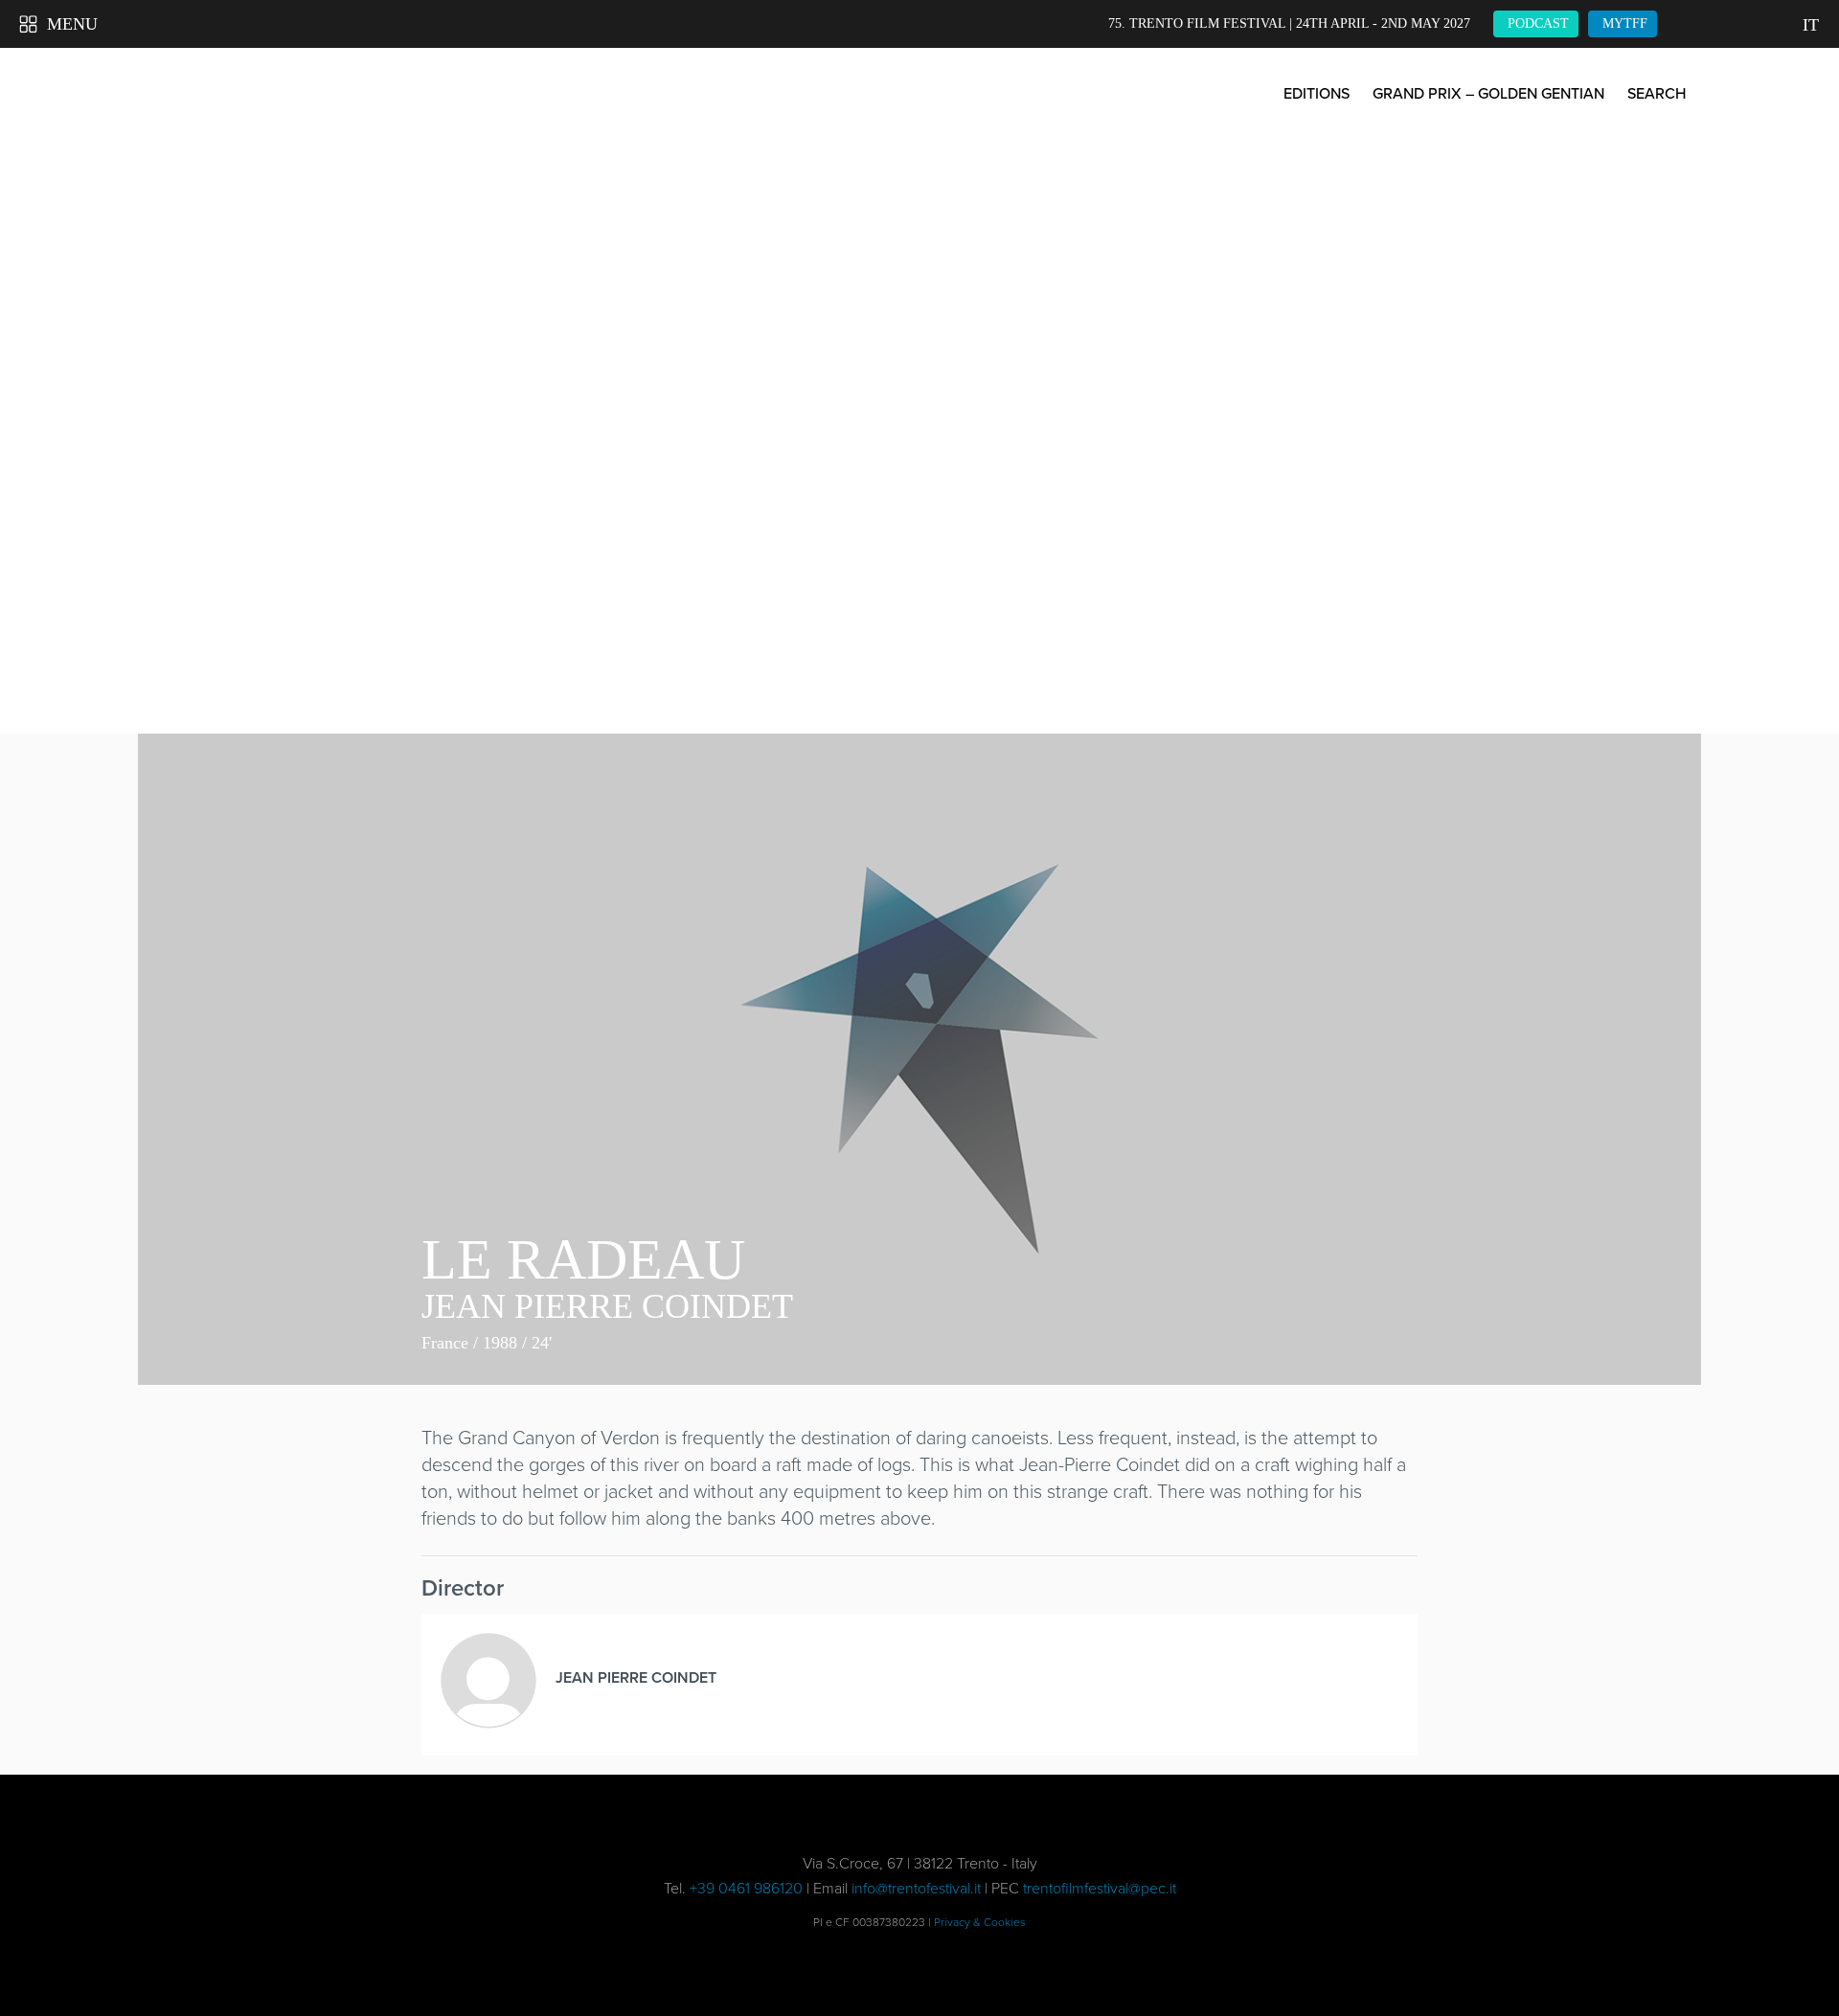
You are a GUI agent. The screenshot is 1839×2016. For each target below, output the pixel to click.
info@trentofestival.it (916, 1888)
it (1811, 25)
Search (1657, 93)
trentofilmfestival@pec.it (1100, 1888)
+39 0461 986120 (746, 1888)
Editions (1317, 93)
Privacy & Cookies (980, 1922)
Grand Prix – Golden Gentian (1488, 93)
